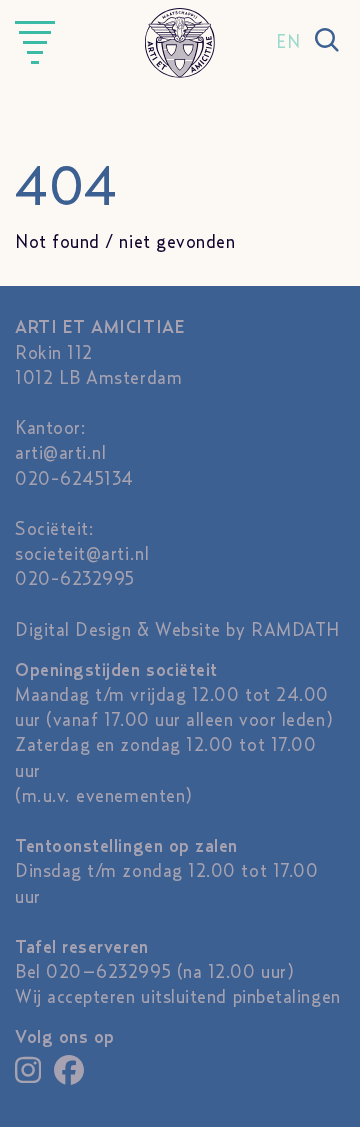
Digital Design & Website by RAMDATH (177, 631)
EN (288, 43)
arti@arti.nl (60, 454)
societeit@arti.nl (82, 555)
